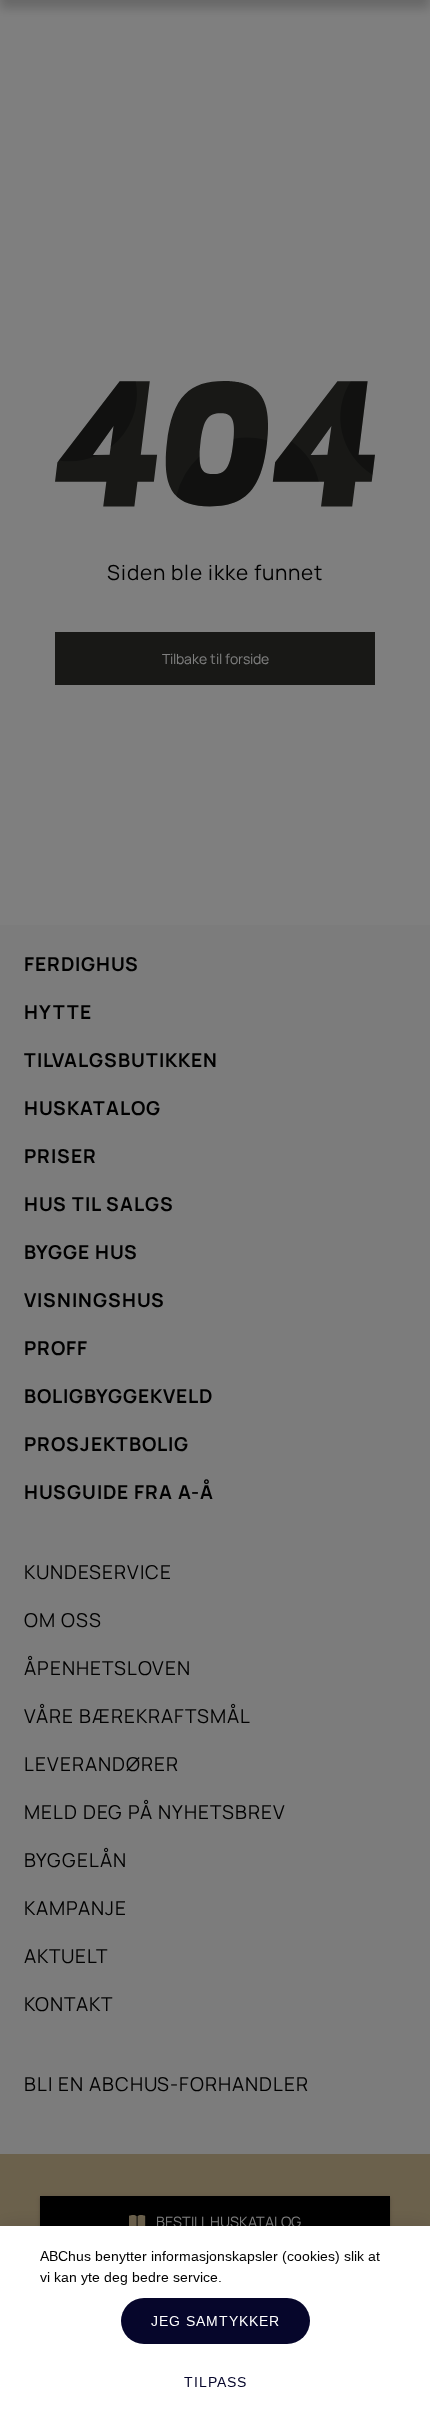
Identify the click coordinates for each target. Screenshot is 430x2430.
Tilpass (215, 2382)
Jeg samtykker (215, 2321)
